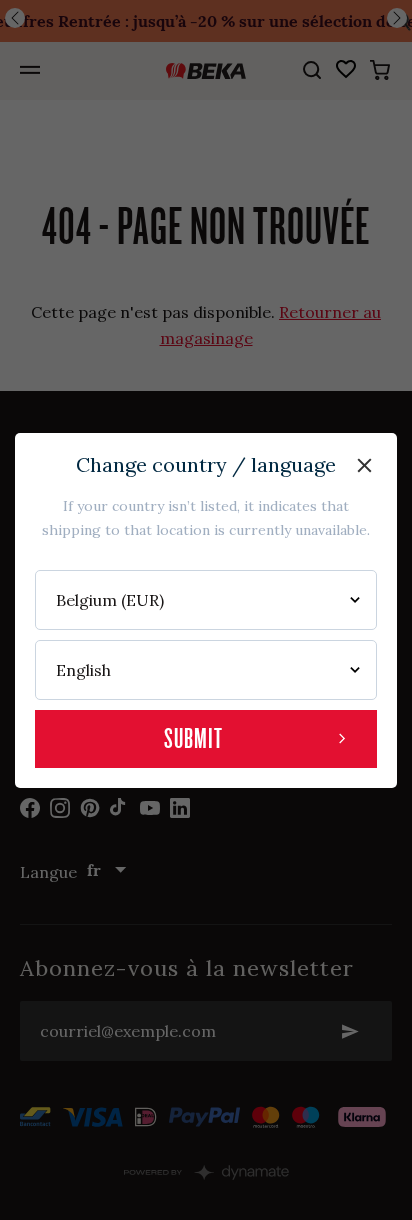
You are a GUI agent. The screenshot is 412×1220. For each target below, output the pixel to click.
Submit (193, 738)
